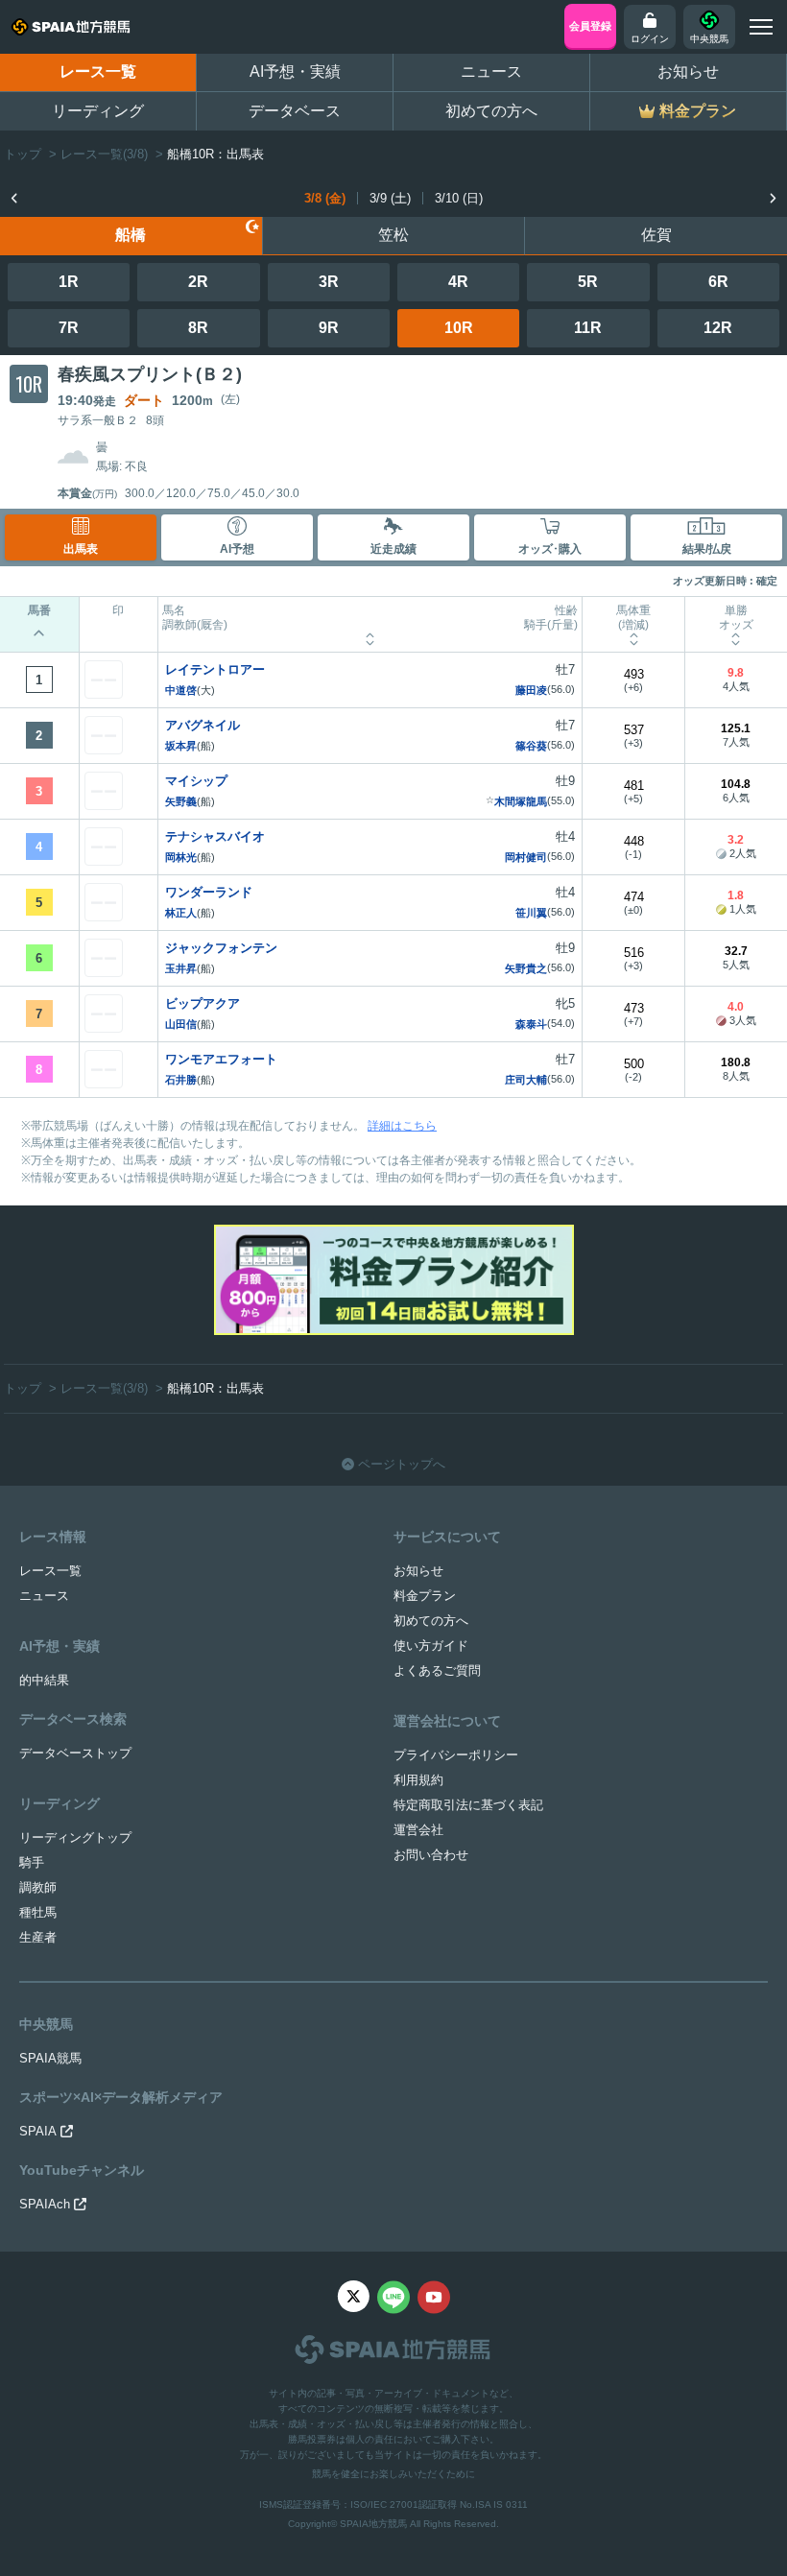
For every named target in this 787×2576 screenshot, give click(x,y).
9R (329, 328)
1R (69, 282)
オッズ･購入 (550, 549)
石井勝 (181, 1080)
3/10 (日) (459, 198)
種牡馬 (38, 1912)
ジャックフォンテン (221, 948)
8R (198, 328)
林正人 (181, 913)
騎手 (32, 1862)
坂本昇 (181, 746)
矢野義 (181, 801)
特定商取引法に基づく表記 (468, 1805)
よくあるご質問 (437, 1670)
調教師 (38, 1887)
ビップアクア (203, 1003)
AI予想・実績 (295, 72)
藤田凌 (531, 690)
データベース (295, 111)
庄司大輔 (526, 1080)
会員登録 (590, 26)
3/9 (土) (390, 198)
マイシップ (196, 781)
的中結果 (44, 1680)
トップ (23, 154)
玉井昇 (181, 968)
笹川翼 (531, 913)
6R (718, 282)
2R (198, 282)
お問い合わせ (431, 1855)
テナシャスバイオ (215, 836)
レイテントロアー (215, 669)
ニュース (491, 72)
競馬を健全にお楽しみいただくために (393, 2474)
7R (69, 328)
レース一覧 (98, 72)
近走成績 (393, 549)
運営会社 (418, 1830)
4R (458, 282)
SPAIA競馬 (50, 2058)
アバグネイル (203, 725)
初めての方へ (491, 111)
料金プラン (425, 1596)
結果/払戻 (707, 549)
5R (588, 282)
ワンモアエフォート (221, 1059)
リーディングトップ (75, 1837)
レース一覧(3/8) (104, 154)
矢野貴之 (526, 968)
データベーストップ (75, 1753)
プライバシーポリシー (456, 1755)
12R (718, 328)
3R (329, 282)
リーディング (98, 111)
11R (588, 328)
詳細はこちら (402, 1126)
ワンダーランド (209, 892)
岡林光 (181, 857)
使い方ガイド (431, 1646)
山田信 (181, 1024)
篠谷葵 (531, 746)
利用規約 (418, 1780)
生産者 (38, 1937)
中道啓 (181, 690)
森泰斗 (531, 1024)
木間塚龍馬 (521, 801)
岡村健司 (526, 857)
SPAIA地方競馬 (373, 2524)
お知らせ (688, 72)
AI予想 (237, 549)
